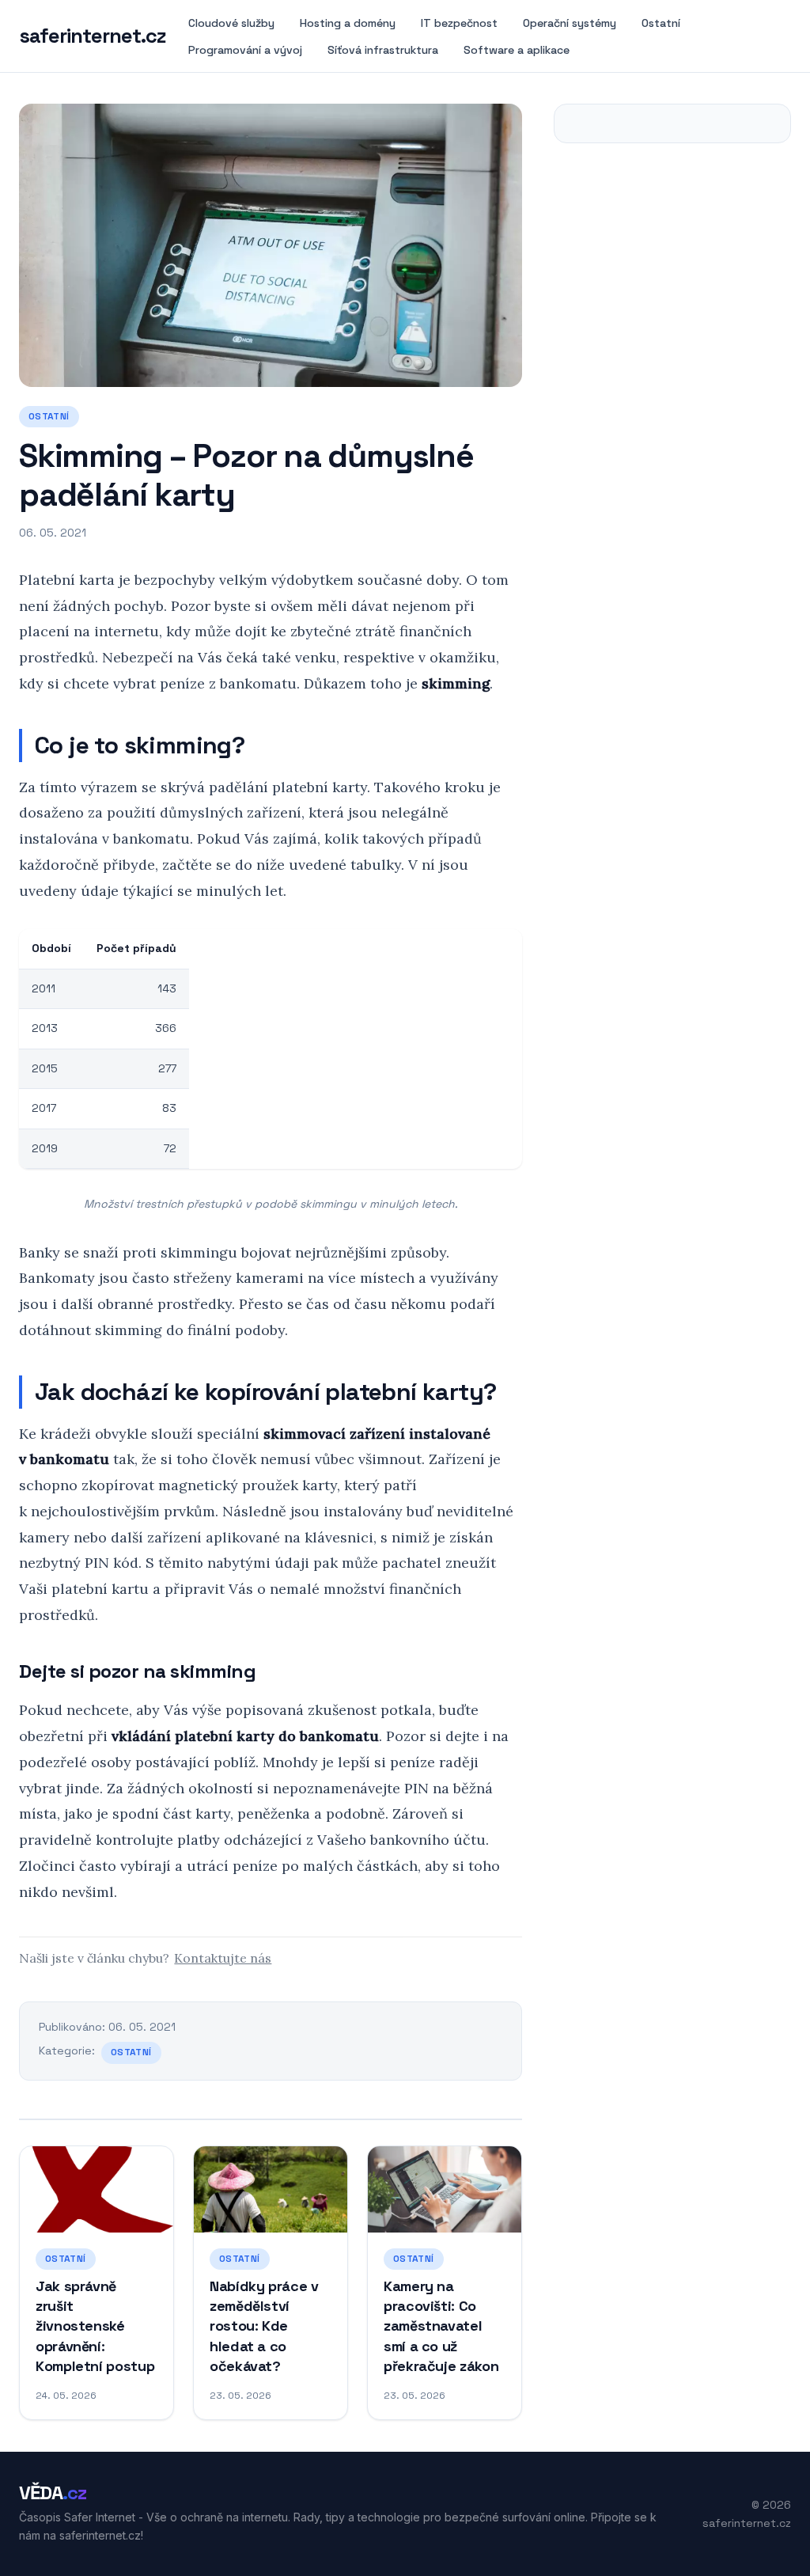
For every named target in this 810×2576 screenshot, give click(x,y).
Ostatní (661, 23)
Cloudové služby (231, 23)
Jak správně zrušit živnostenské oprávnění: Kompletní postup (95, 2326)
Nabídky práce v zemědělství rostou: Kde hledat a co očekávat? (264, 2326)
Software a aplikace (517, 50)
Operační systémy (570, 23)
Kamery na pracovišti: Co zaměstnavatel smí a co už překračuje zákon (441, 2326)
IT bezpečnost (459, 23)
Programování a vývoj (245, 50)
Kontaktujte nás (223, 1958)
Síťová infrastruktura (383, 50)
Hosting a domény (348, 23)
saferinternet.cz (93, 36)
